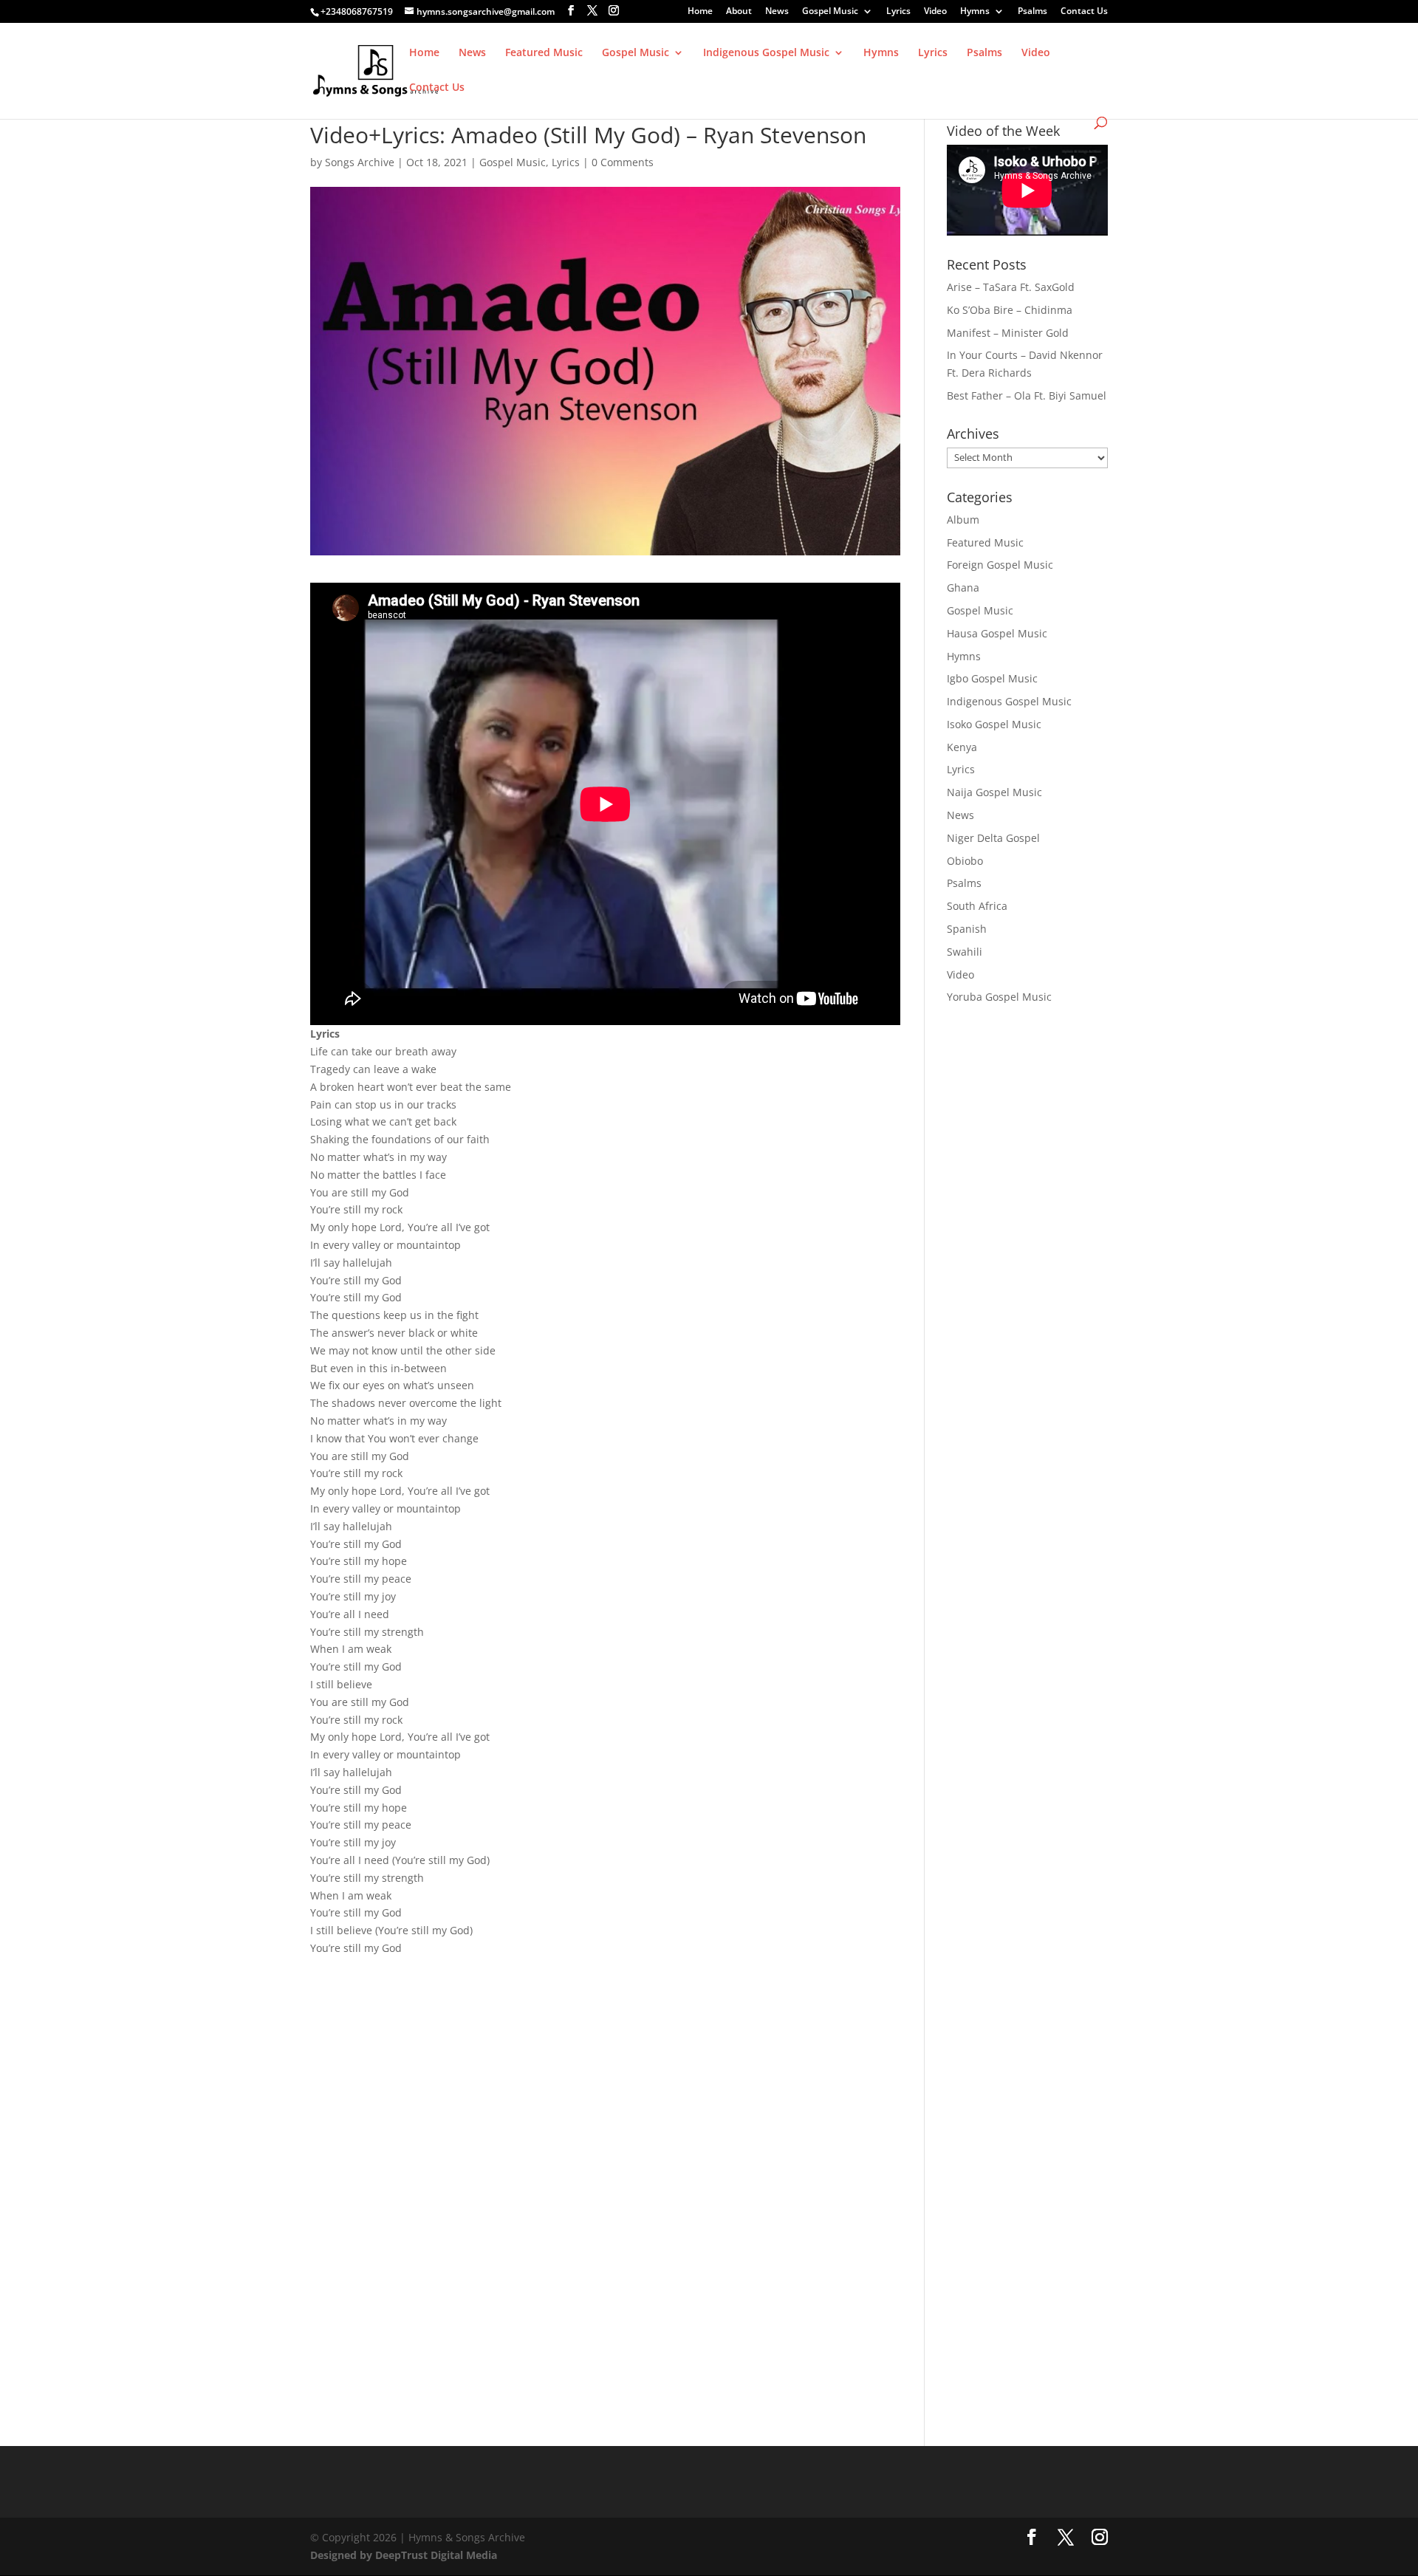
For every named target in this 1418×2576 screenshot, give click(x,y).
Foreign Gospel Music (1000, 565)
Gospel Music (830, 12)
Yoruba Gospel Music (999, 997)
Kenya (962, 747)
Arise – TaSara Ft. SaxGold (1011, 287)
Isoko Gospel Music (994, 724)
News (777, 12)
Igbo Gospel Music (992, 678)
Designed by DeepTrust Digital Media (404, 2555)
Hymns (975, 12)
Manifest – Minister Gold (1008, 333)
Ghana (963, 588)
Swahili (965, 952)
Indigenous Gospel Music (766, 53)
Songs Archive (360, 162)
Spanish (967, 929)
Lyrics (898, 12)
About (739, 12)
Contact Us (1084, 12)
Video (935, 12)
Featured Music (544, 53)
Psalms (1032, 12)
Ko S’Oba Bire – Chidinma (1010, 310)
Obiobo (965, 861)
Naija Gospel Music (994, 792)
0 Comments (623, 162)
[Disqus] (605, 2159)
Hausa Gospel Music (997, 633)
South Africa (977, 906)
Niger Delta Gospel (993, 838)
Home (700, 12)
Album (963, 520)
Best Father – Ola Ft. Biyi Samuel (1027, 395)
